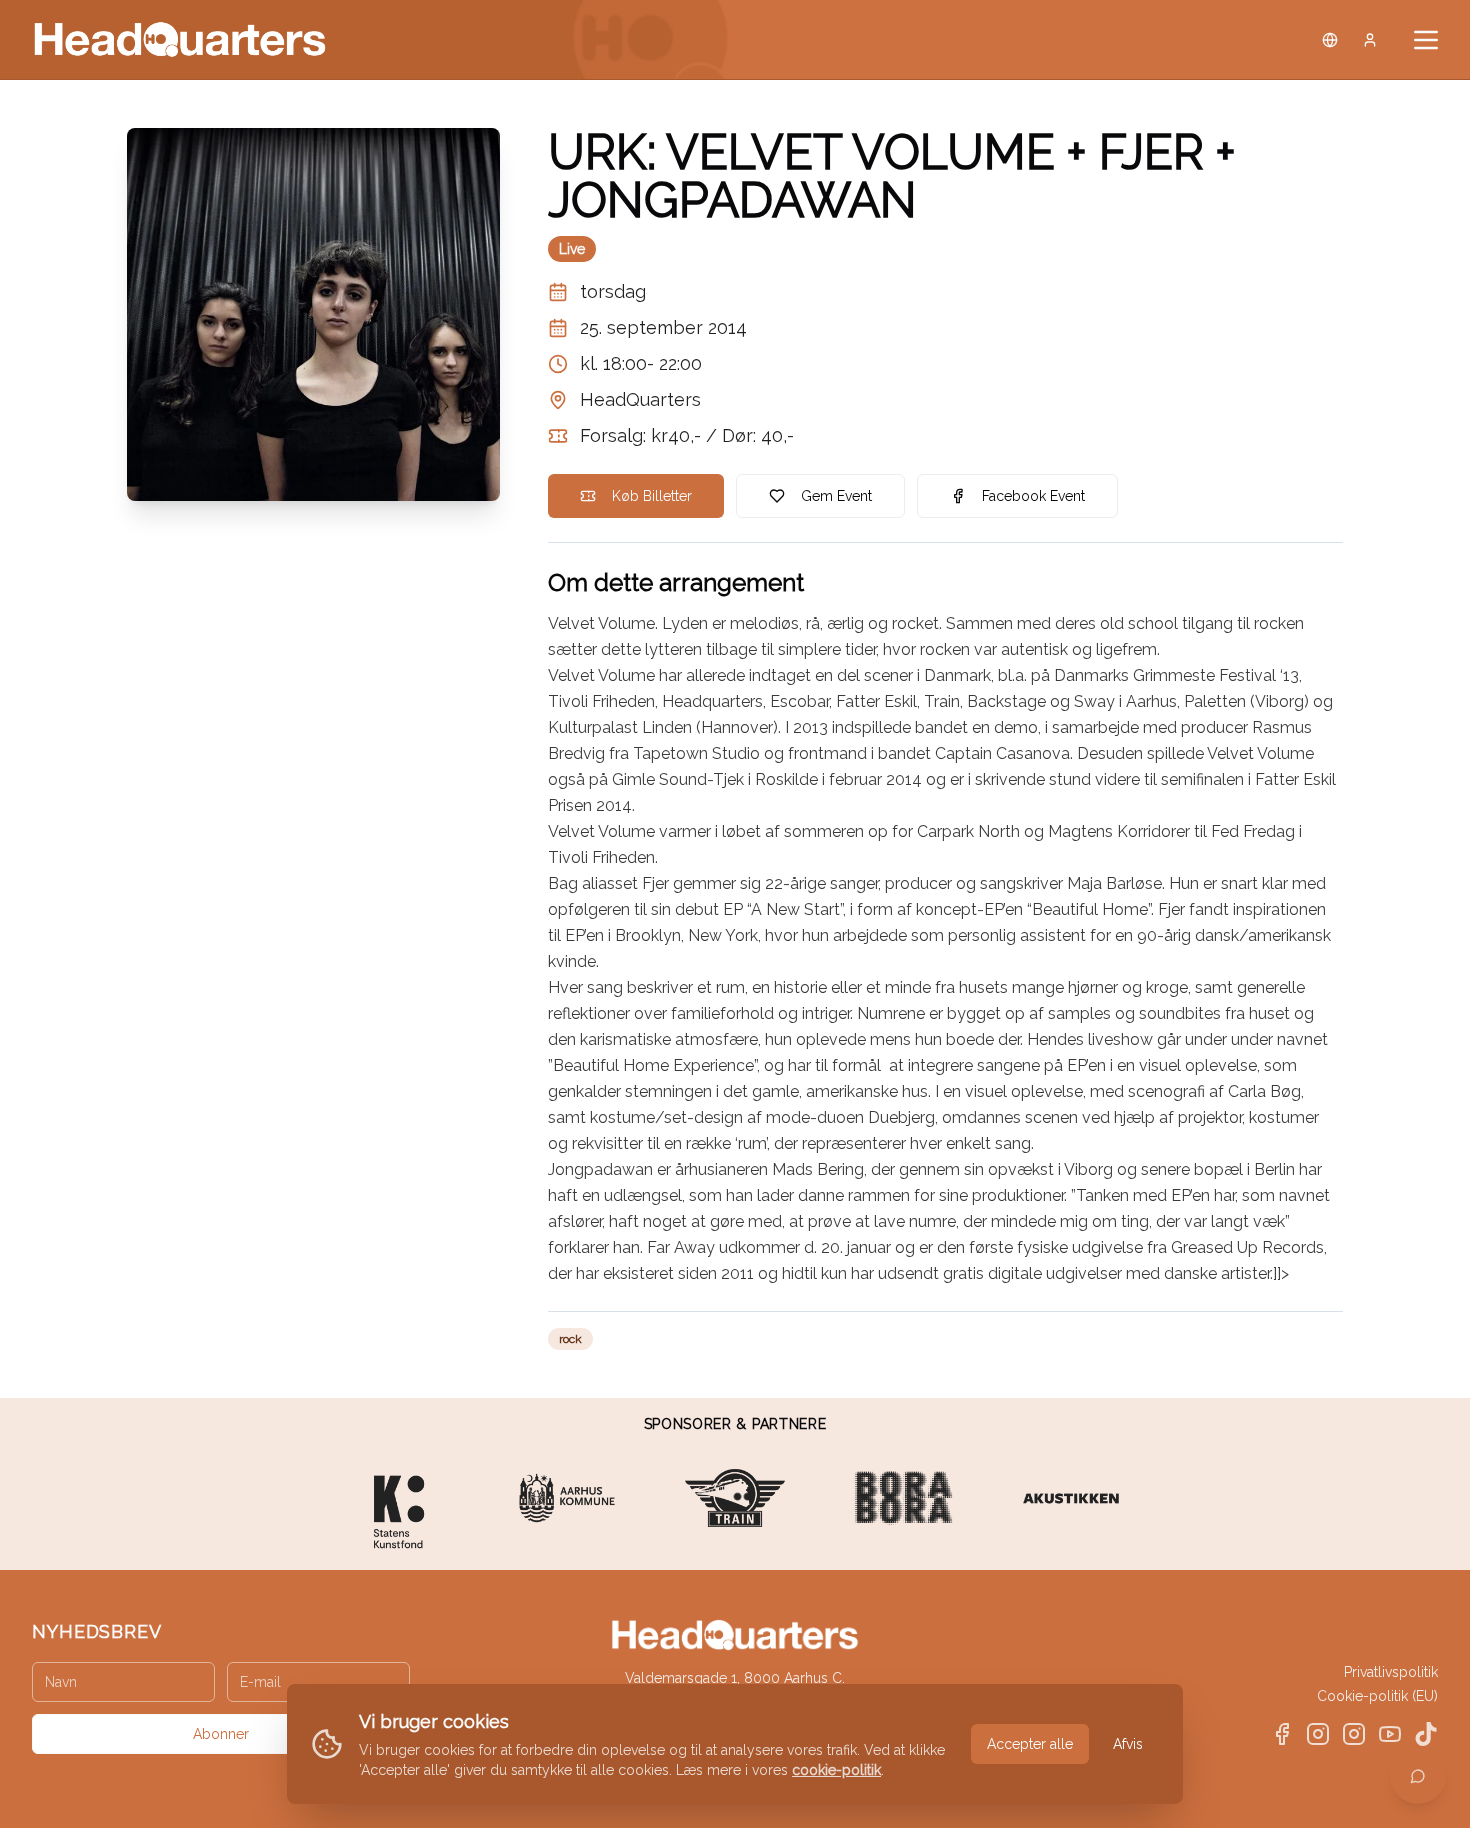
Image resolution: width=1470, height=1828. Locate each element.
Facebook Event (1033, 496)
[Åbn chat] (1418, 1776)
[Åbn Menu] (1426, 40)
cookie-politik (836, 1770)
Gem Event (836, 496)
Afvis (1128, 1744)
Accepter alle (1030, 1744)
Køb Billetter (652, 496)
